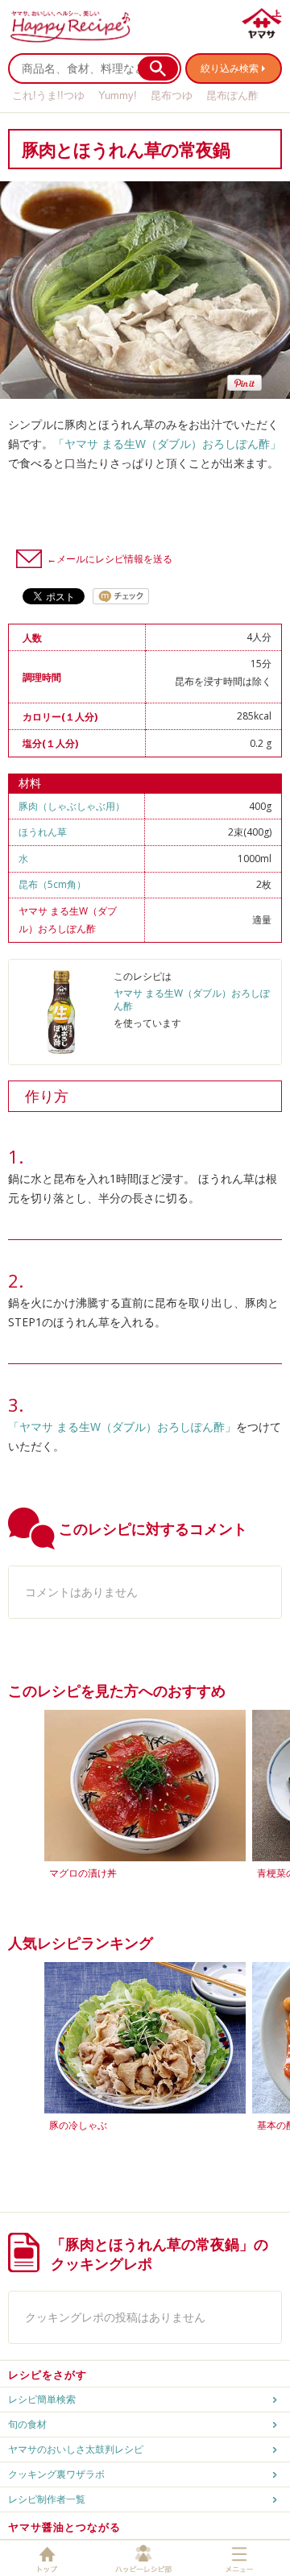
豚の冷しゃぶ (78, 2125)
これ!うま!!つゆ (48, 95)
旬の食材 (27, 2424)
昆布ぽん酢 (232, 95)
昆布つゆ (172, 95)
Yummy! (118, 95)
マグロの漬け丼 (83, 1873)
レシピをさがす (48, 2375)
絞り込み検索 (230, 68)
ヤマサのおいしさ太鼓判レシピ (76, 2449)
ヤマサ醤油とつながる (64, 2527)
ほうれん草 (43, 832)
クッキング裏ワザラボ (56, 2474)
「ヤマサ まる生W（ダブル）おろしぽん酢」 (167, 444)
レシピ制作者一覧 (47, 2499)
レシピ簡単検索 (42, 2399)
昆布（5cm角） (52, 884)
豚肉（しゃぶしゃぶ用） (72, 806)
